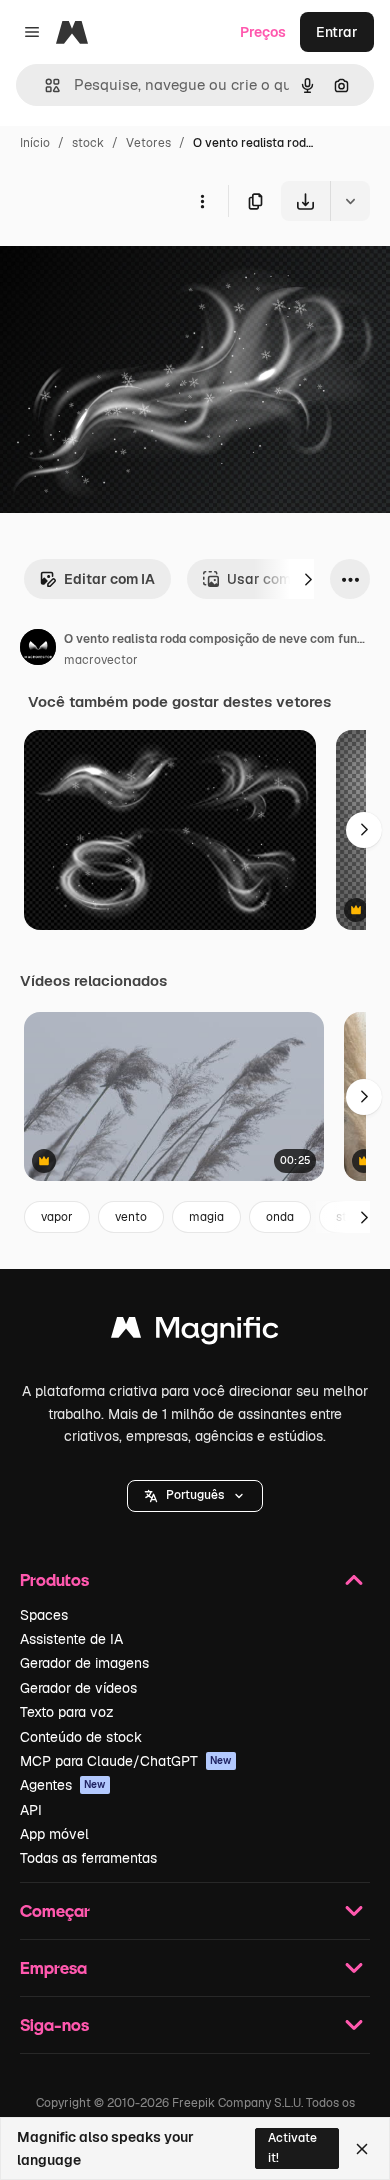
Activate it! (292, 2147)
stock (88, 143)
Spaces (44, 1615)
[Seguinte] (308, 579)
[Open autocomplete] (44, 85)
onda (280, 1217)
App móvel (54, 1834)
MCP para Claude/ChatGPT (126, 1761)
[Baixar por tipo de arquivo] (350, 201)
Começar (55, 1910)
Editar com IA (109, 579)
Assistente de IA (71, 1639)
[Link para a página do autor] (38, 650)
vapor (57, 1217)
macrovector (101, 660)
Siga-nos (54, 2024)
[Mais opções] (202, 201)
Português (195, 1495)
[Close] (362, 2149)
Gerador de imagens (84, 1663)
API (31, 1810)
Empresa (53, 1967)
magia (206, 1217)
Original (128, 267)
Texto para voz (67, 1712)
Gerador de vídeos (78, 1688)
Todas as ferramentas (88, 1858)
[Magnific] (195, 1332)
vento (131, 1217)
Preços (263, 32)
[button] (195, 1496)
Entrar (337, 32)
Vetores (148, 143)
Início (35, 143)
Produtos (54, 1579)
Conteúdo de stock (81, 1737)
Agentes (63, 1785)
